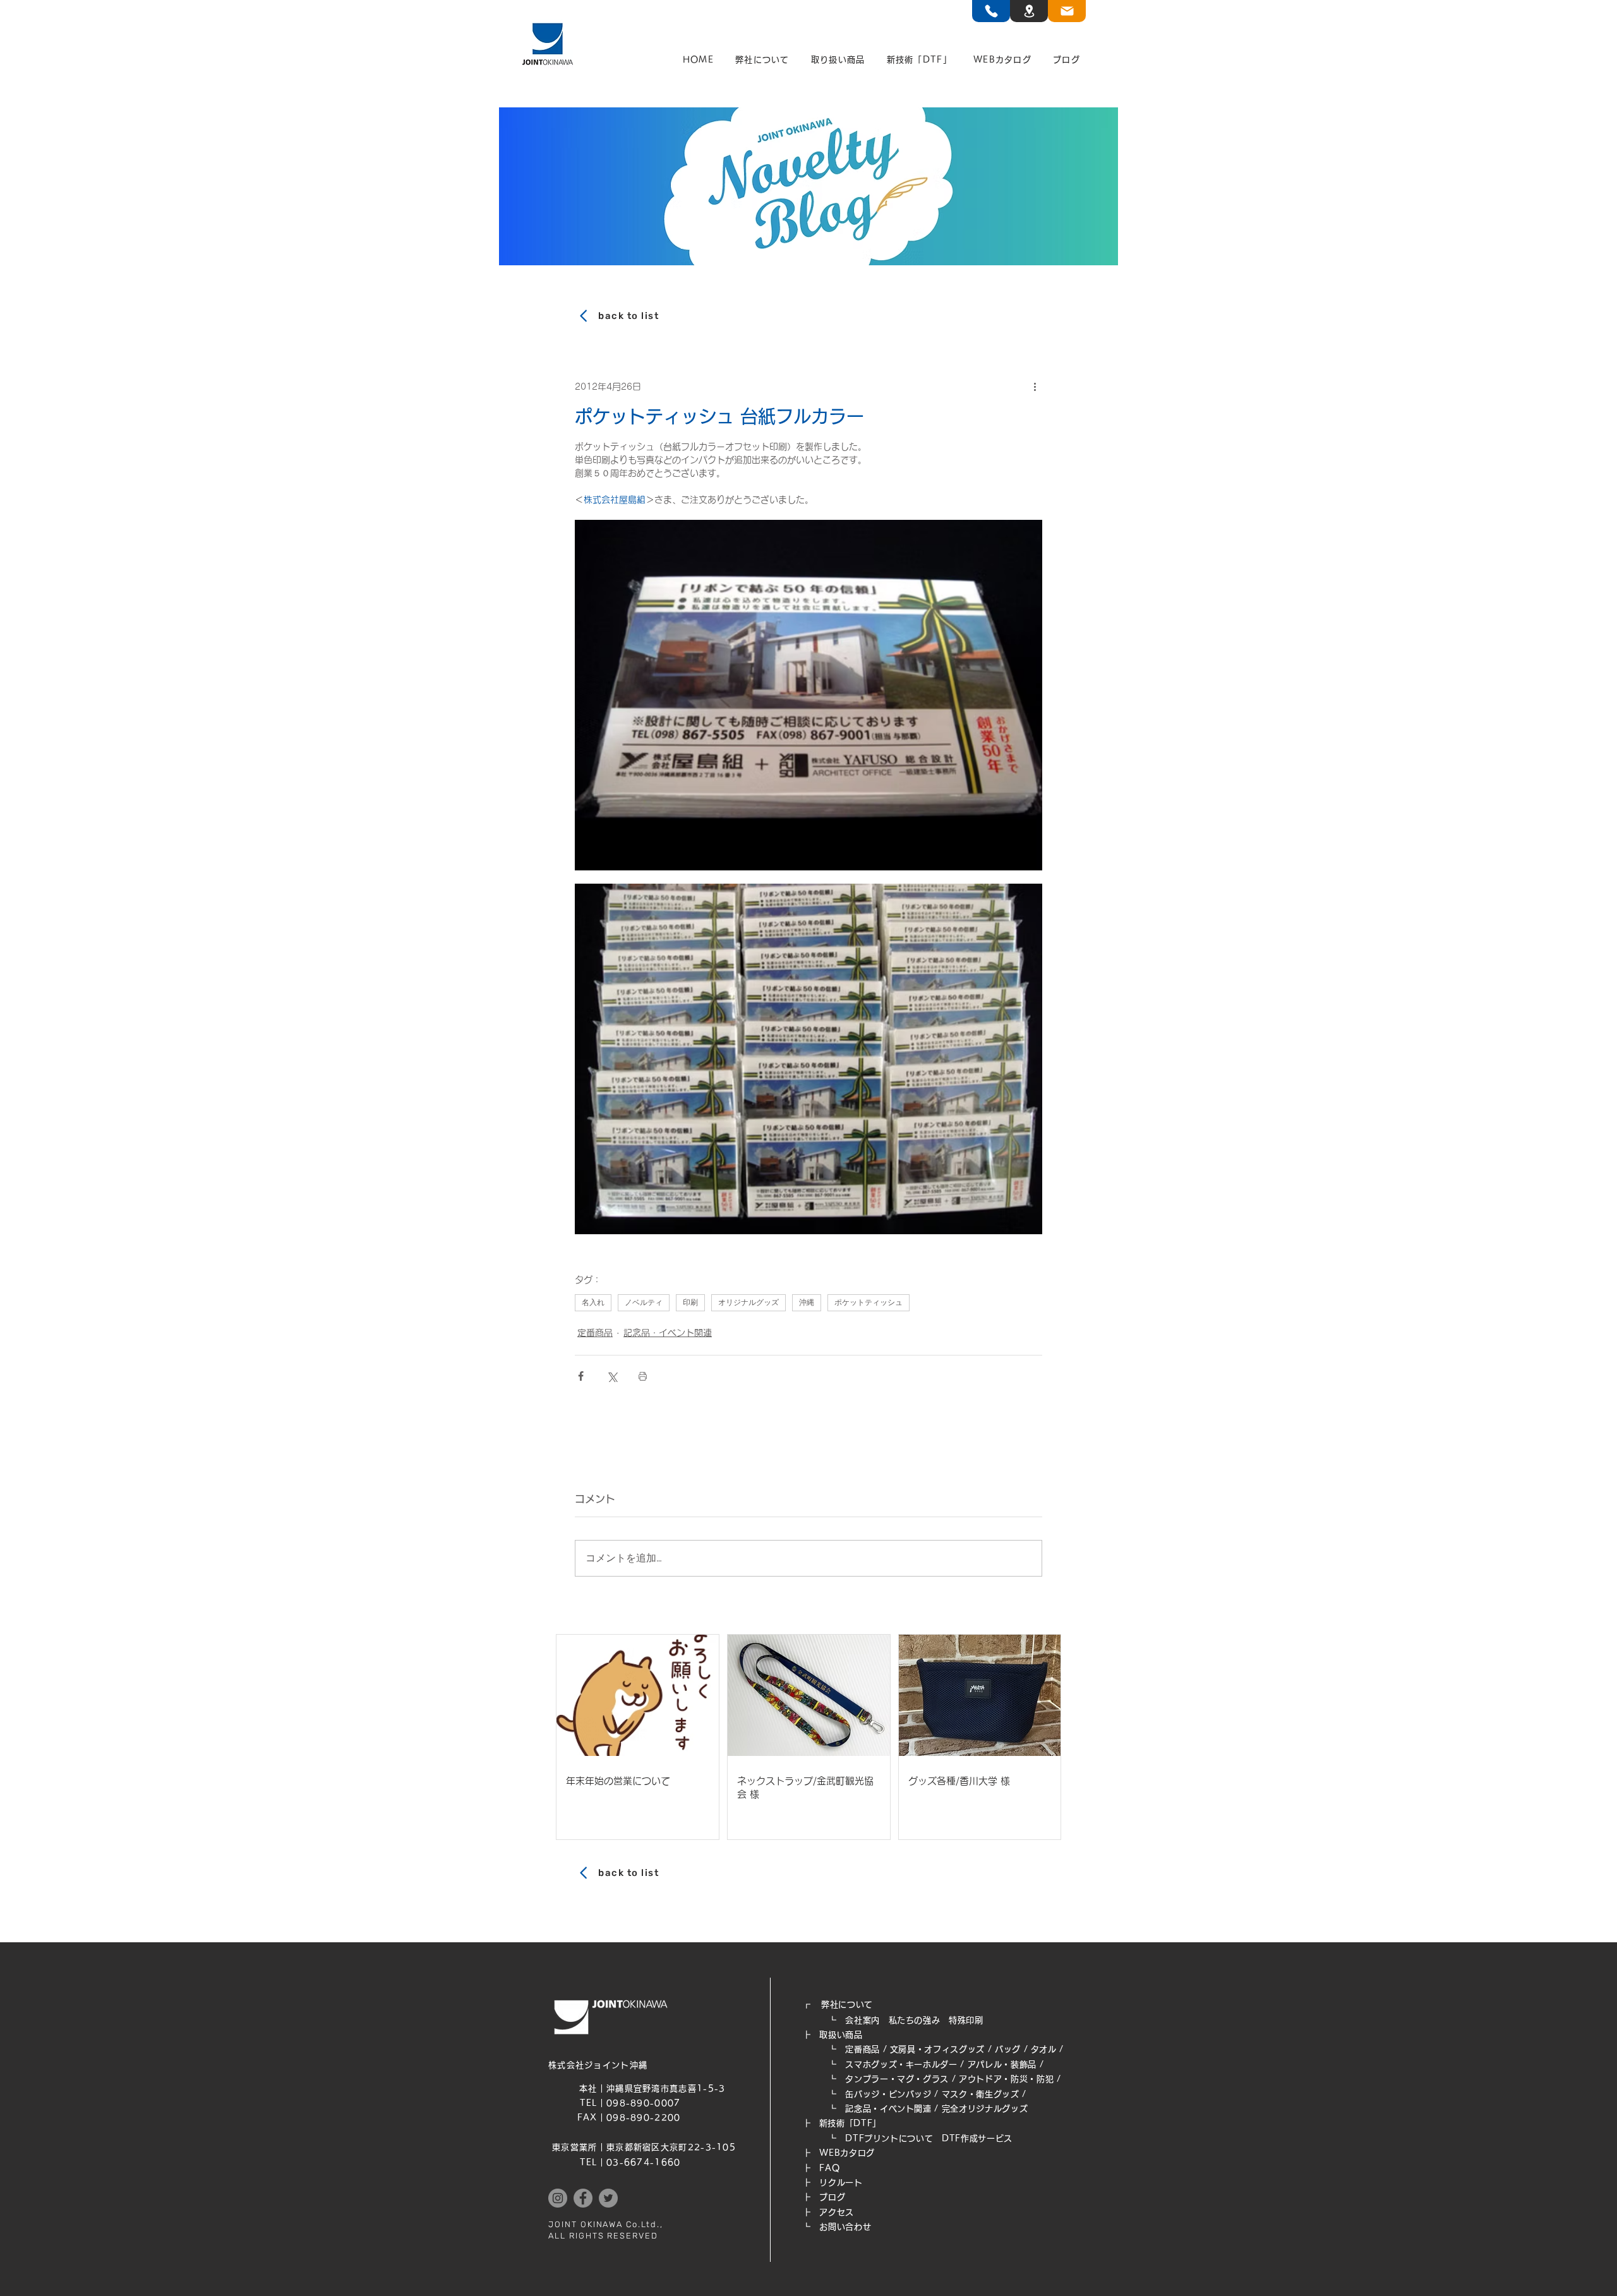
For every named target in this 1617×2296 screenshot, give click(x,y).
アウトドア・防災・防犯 (1006, 2079)
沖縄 (807, 1302)
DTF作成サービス (977, 2138)
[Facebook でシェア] (581, 1376)
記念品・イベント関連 (668, 1333)
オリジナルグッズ (748, 1302)
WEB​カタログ (847, 2153)
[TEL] (991, 11)
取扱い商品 (841, 2035)
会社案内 (863, 2020)
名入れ (593, 1302)
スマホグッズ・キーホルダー (901, 2065)
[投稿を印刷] (643, 1376)
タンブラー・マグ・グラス (897, 2079)
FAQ (829, 2168)
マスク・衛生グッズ (981, 2094)
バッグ (1008, 2049)
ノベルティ (644, 1302)
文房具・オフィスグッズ (937, 2049)
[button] (762, 60)
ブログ (832, 2197)
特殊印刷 (966, 2020)
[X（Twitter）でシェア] (612, 1376)
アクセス (837, 2212)
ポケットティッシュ (869, 1302)
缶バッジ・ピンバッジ (888, 2094)
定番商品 (595, 1333)
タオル (1044, 2049)
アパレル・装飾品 (1002, 2065)
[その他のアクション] (1035, 387)
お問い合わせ (845, 2227)
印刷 (690, 1302)
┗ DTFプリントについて (872, 2138)
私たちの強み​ (915, 2020)
